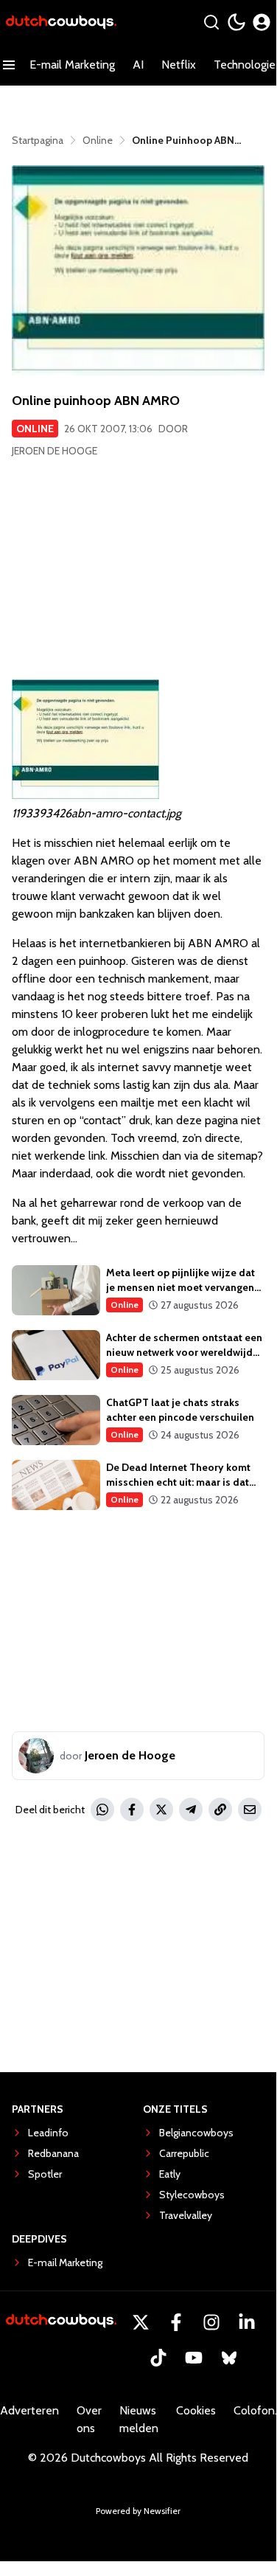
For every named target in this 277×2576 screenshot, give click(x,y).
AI (138, 65)
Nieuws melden (139, 2419)
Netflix (179, 65)
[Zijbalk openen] (9, 65)
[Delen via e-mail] (250, 1810)
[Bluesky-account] (229, 2358)
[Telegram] (191, 1810)
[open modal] (262, 22)
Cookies (196, 2410)
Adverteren (29, 2410)
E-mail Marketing (72, 65)
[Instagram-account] (211, 2322)
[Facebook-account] (176, 2322)
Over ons (89, 2419)
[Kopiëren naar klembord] (220, 1810)
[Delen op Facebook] (132, 1810)
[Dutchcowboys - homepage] (61, 22)
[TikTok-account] (158, 2358)
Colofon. (255, 2410)
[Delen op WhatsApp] (102, 1810)
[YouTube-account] (194, 2358)
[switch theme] (236, 22)
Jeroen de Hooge (55, 451)
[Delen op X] (161, 1810)
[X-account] (141, 2322)
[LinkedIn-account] (247, 2322)
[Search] (211, 22)
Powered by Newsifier (138, 2511)
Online (35, 429)
